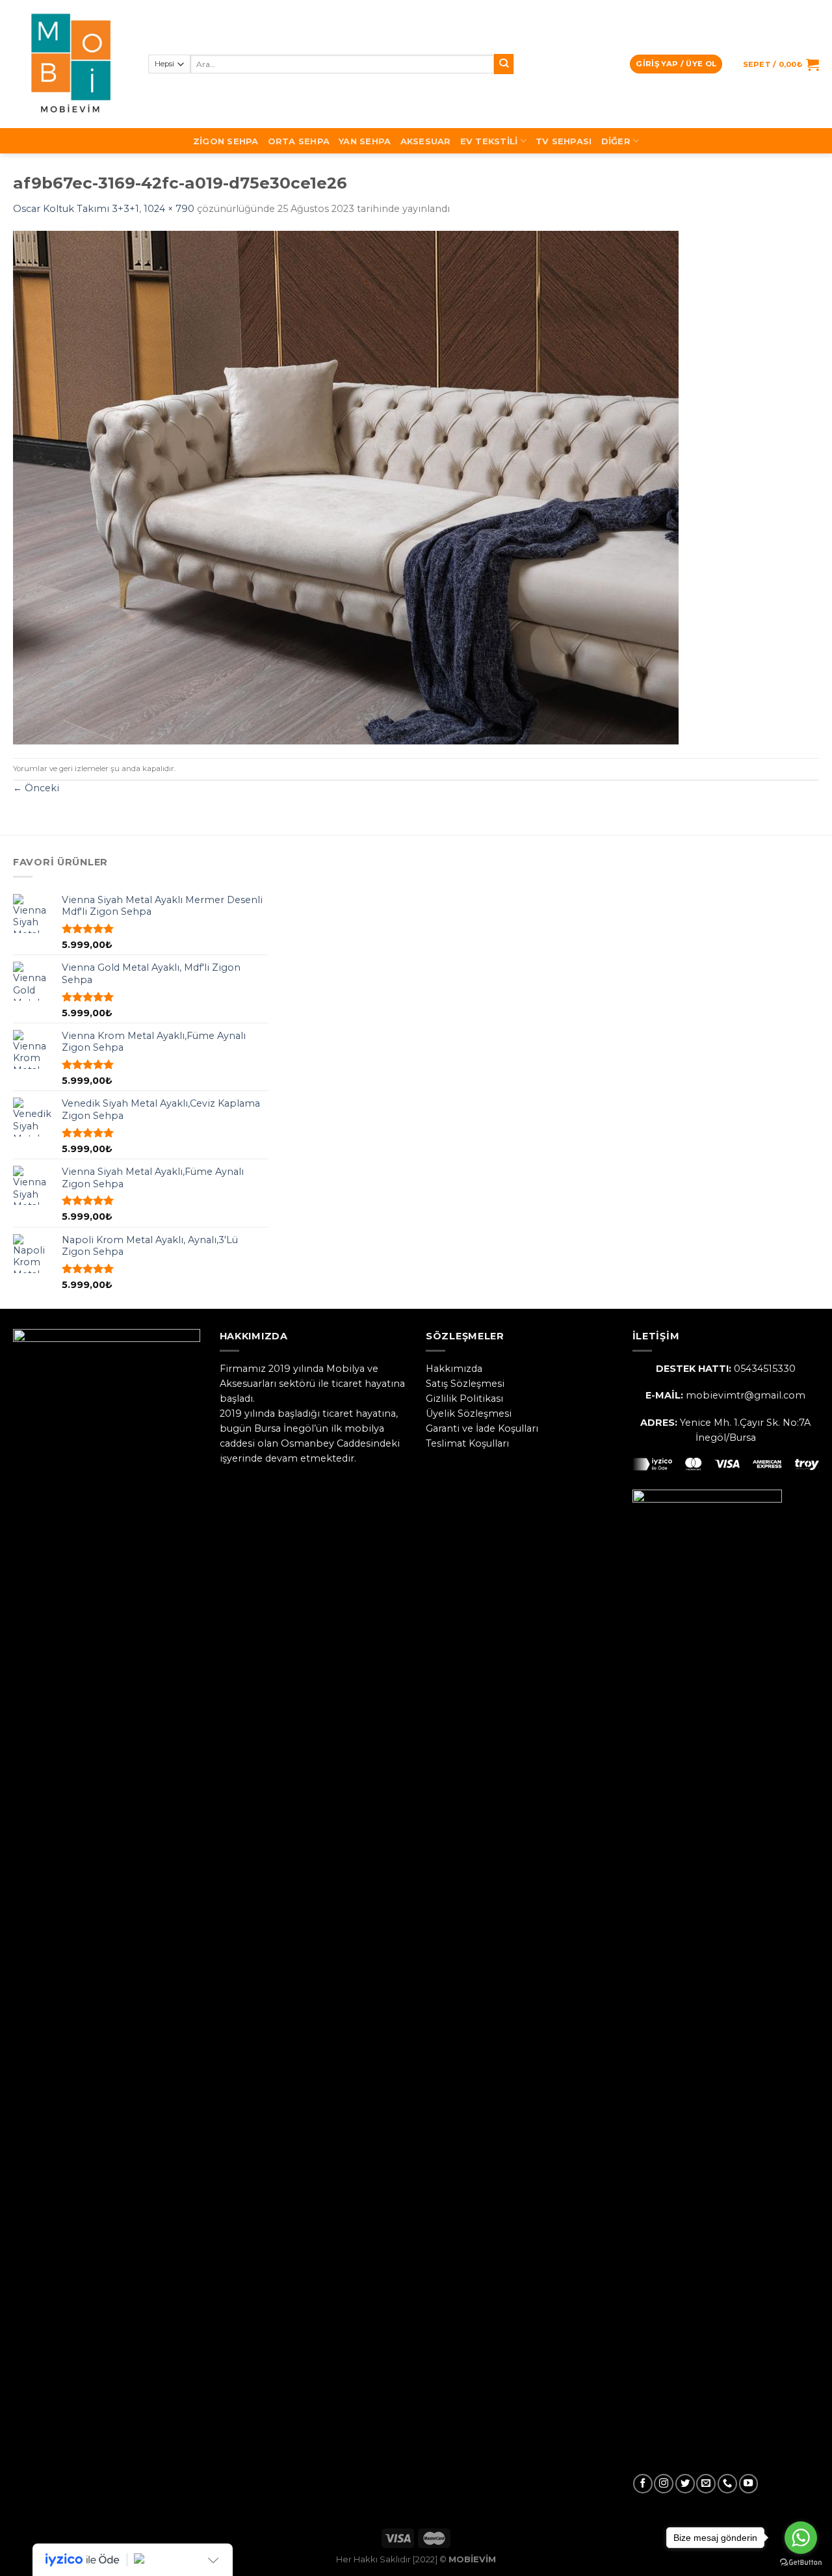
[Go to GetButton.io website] (801, 2563)
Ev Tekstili (489, 141)
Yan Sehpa (365, 141)
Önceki (36, 788)
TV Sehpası (564, 141)
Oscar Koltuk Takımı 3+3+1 (76, 209)
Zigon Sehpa (226, 141)
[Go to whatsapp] (801, 2538)
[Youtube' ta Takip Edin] (749, 2484)
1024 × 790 (169, 209)
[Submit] (504, 64)
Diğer (616, 141)
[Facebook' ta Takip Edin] (643, 2484)
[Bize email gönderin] (706, 2484)
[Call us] (727, 2484)
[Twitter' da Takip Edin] (685, 2484)
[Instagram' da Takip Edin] (664, 2484)
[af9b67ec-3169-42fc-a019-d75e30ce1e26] (346, 487)
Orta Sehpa (299, 141)
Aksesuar (426, 141)
